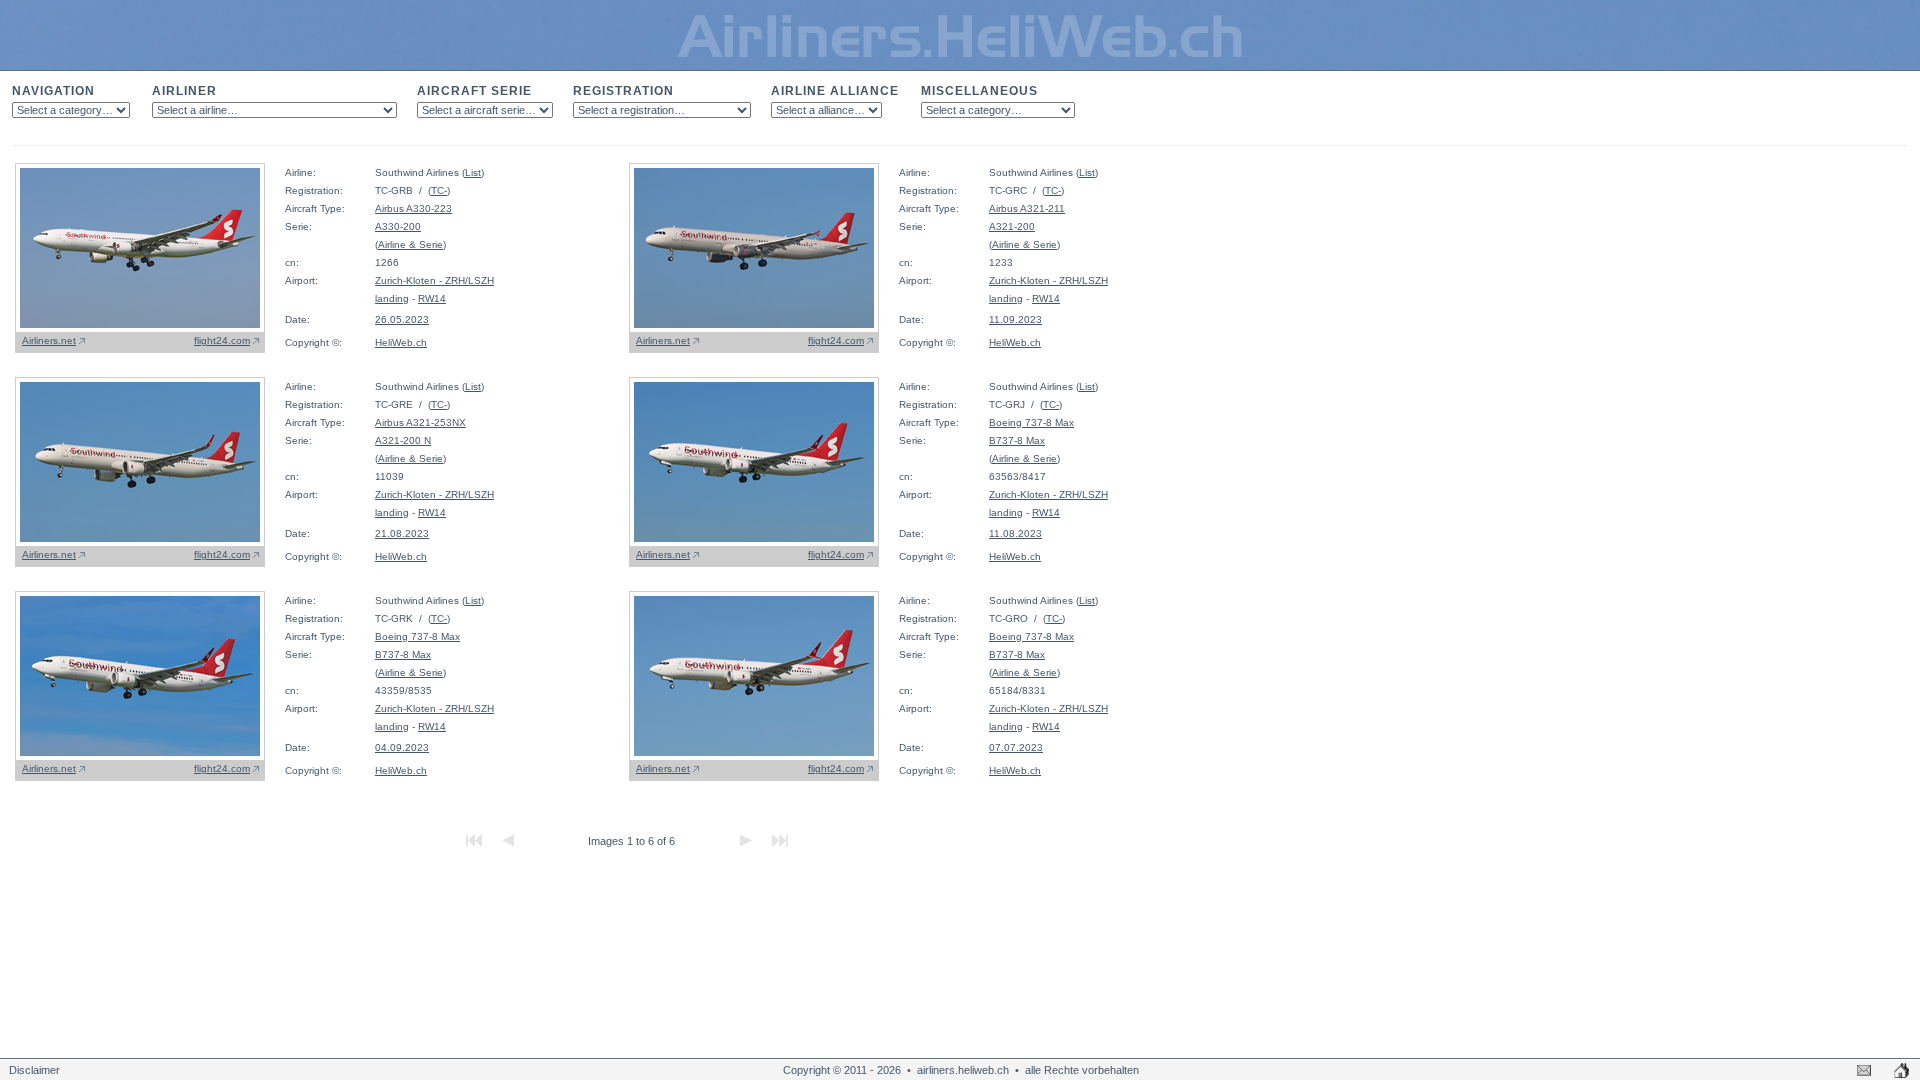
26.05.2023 (402, 319)
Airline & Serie (410, 244)
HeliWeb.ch (401, 342)
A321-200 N (403, 440)
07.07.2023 (1016, 747)
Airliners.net (49, 340)
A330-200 (398, 226)
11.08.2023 (1015, 533)
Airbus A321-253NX (420, 422)
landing (392, 298)
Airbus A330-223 (413, 208)
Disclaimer (34, 1070)
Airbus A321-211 (1027, 208)
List (473, 172)
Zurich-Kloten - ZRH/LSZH (434, 280)
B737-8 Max (1017, 440)
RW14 (432, 298)
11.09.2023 (1015, 319)
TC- (439, 190)
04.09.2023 (402, 747)
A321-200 (1012, 226)
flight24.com (222, 340)
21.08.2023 (402, 533)
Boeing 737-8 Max (1031, 422)
